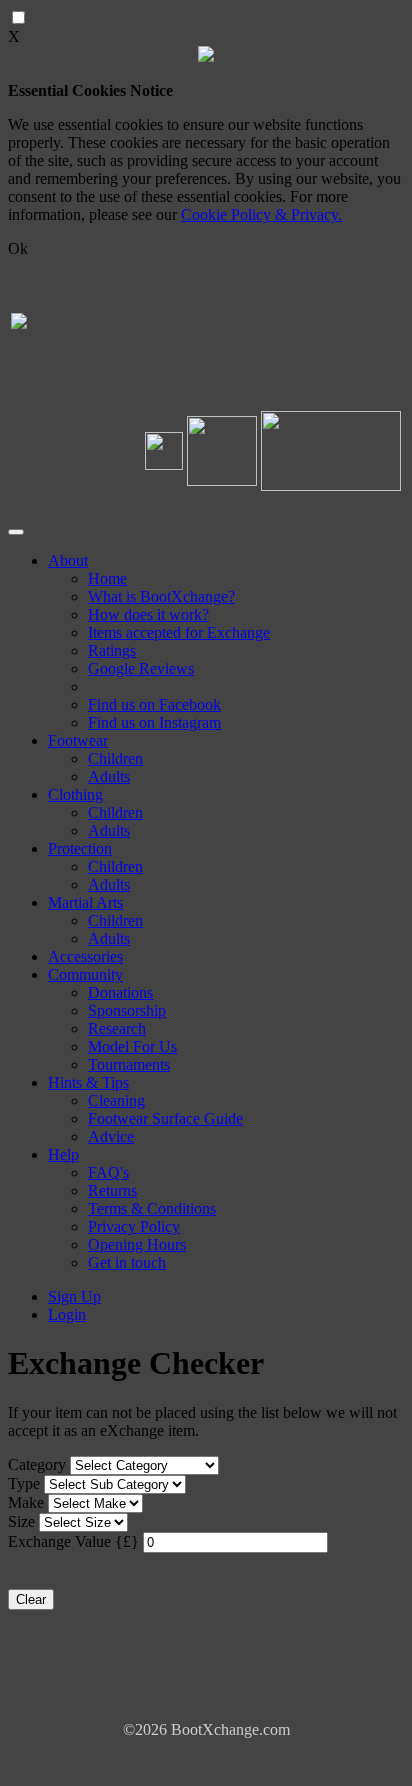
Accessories (85, 956)
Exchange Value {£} (73, 1541)
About (68, 560)
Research (117, 1028)
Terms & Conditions (152, 1208)
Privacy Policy (134, 1226)
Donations (120, 992)
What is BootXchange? (161, 596)
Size (21, 1521)
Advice (111, 1136)
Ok (18, 248)
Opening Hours (137, 1244)
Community (85, 974)
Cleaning (116, 1100)
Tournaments (129, 1064)
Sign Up (74, 1296)
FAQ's (108, 1172)
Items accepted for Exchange (179, 632)
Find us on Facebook (154, 704)
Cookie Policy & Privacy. (261, 214)
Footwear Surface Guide (165, 1118)
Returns (112, 1190)
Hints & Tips (88, 1082)
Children (115, 758)
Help (63, 1154)
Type (24, 1483)
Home (107, 578)
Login (67, 1314)
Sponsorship (127, 1010)
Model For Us (132, 1046)
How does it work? (148, 614)
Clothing (75, 794)
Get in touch (127, 1262)
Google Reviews (141, 668)
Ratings (112, 650)
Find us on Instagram (154, 722)
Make (26, 1502)
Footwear (78, 740)
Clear (31, 1599)
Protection (80, 848)
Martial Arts (85, 902)
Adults (109, 776)
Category (37, 1464)
